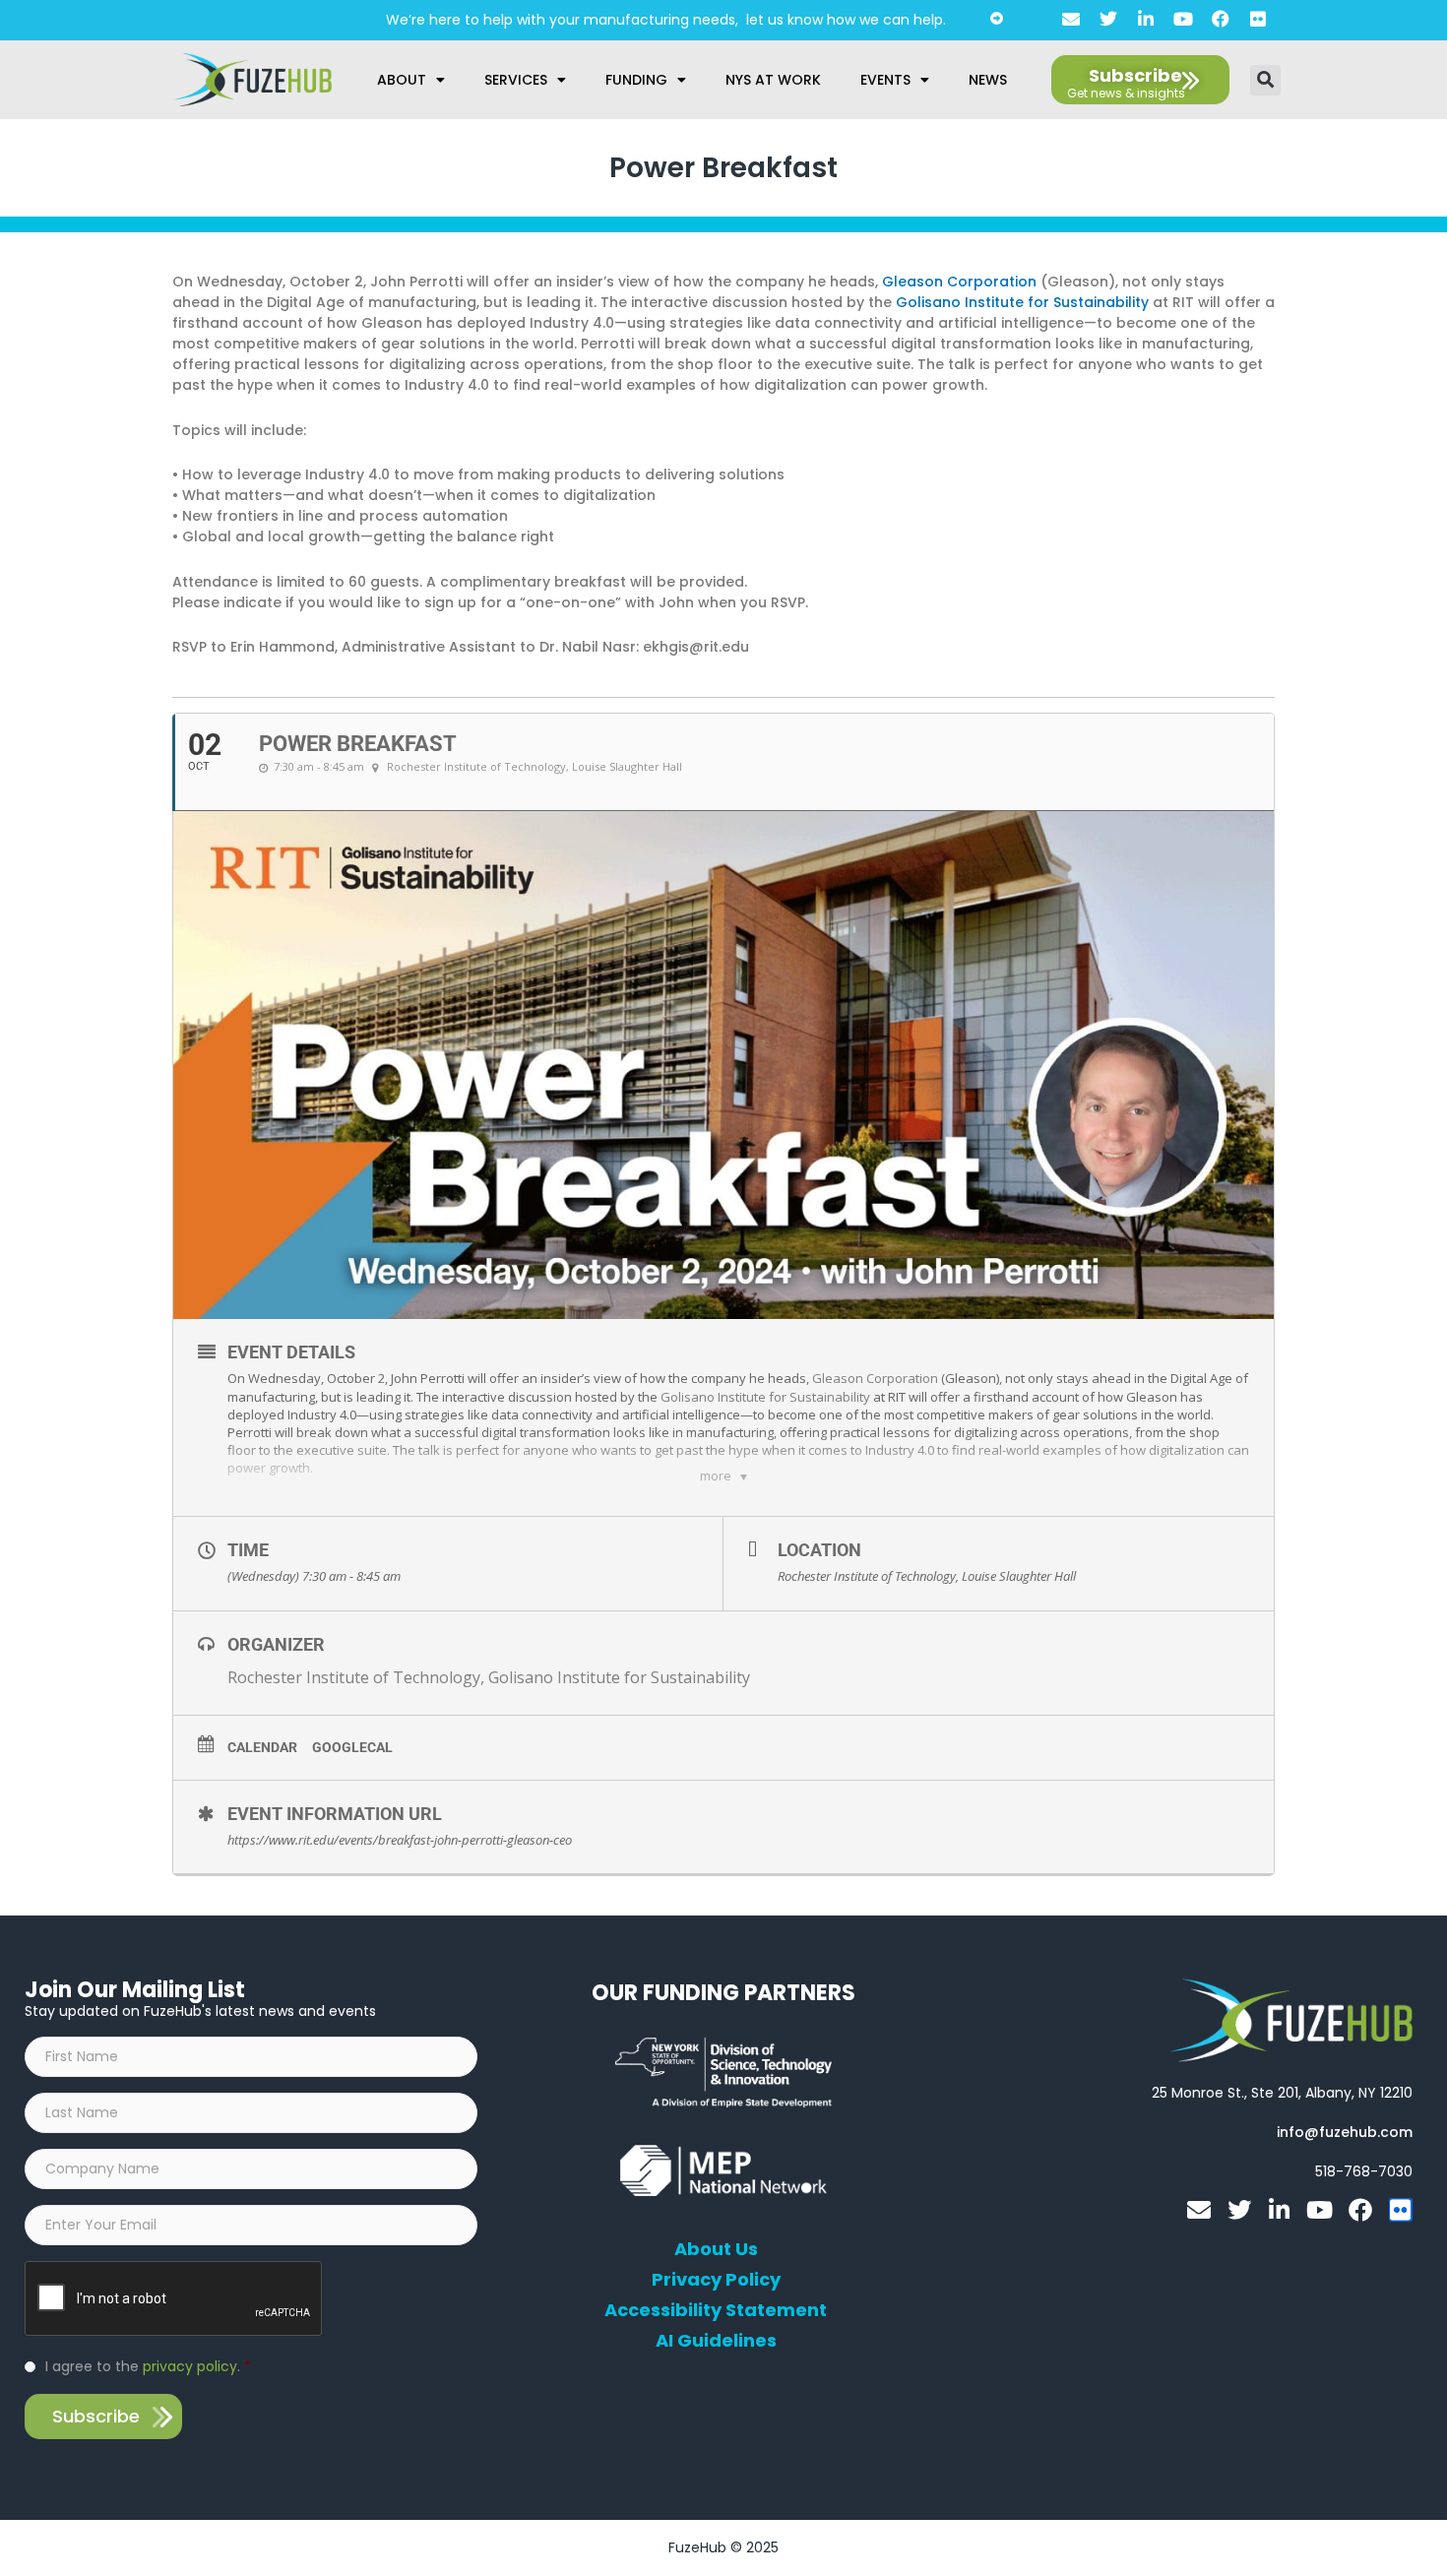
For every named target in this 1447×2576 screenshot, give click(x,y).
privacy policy (190, 2366)
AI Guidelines (716, 2341)
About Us (716, 2249)
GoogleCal (352, 1747)
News (988, 80)
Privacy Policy (716, 2280)
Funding (636, 80)
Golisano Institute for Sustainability (1022, 302)
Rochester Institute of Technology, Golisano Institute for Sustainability (489, 1677)
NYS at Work (773, 80)
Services (516, 80)
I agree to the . (148, 2366)
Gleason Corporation (959, 282)
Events (885, 80)
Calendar (262, 1747)
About (402, 80)
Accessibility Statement (716, 2310)
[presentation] (174, 2299)
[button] (1265, 80)
